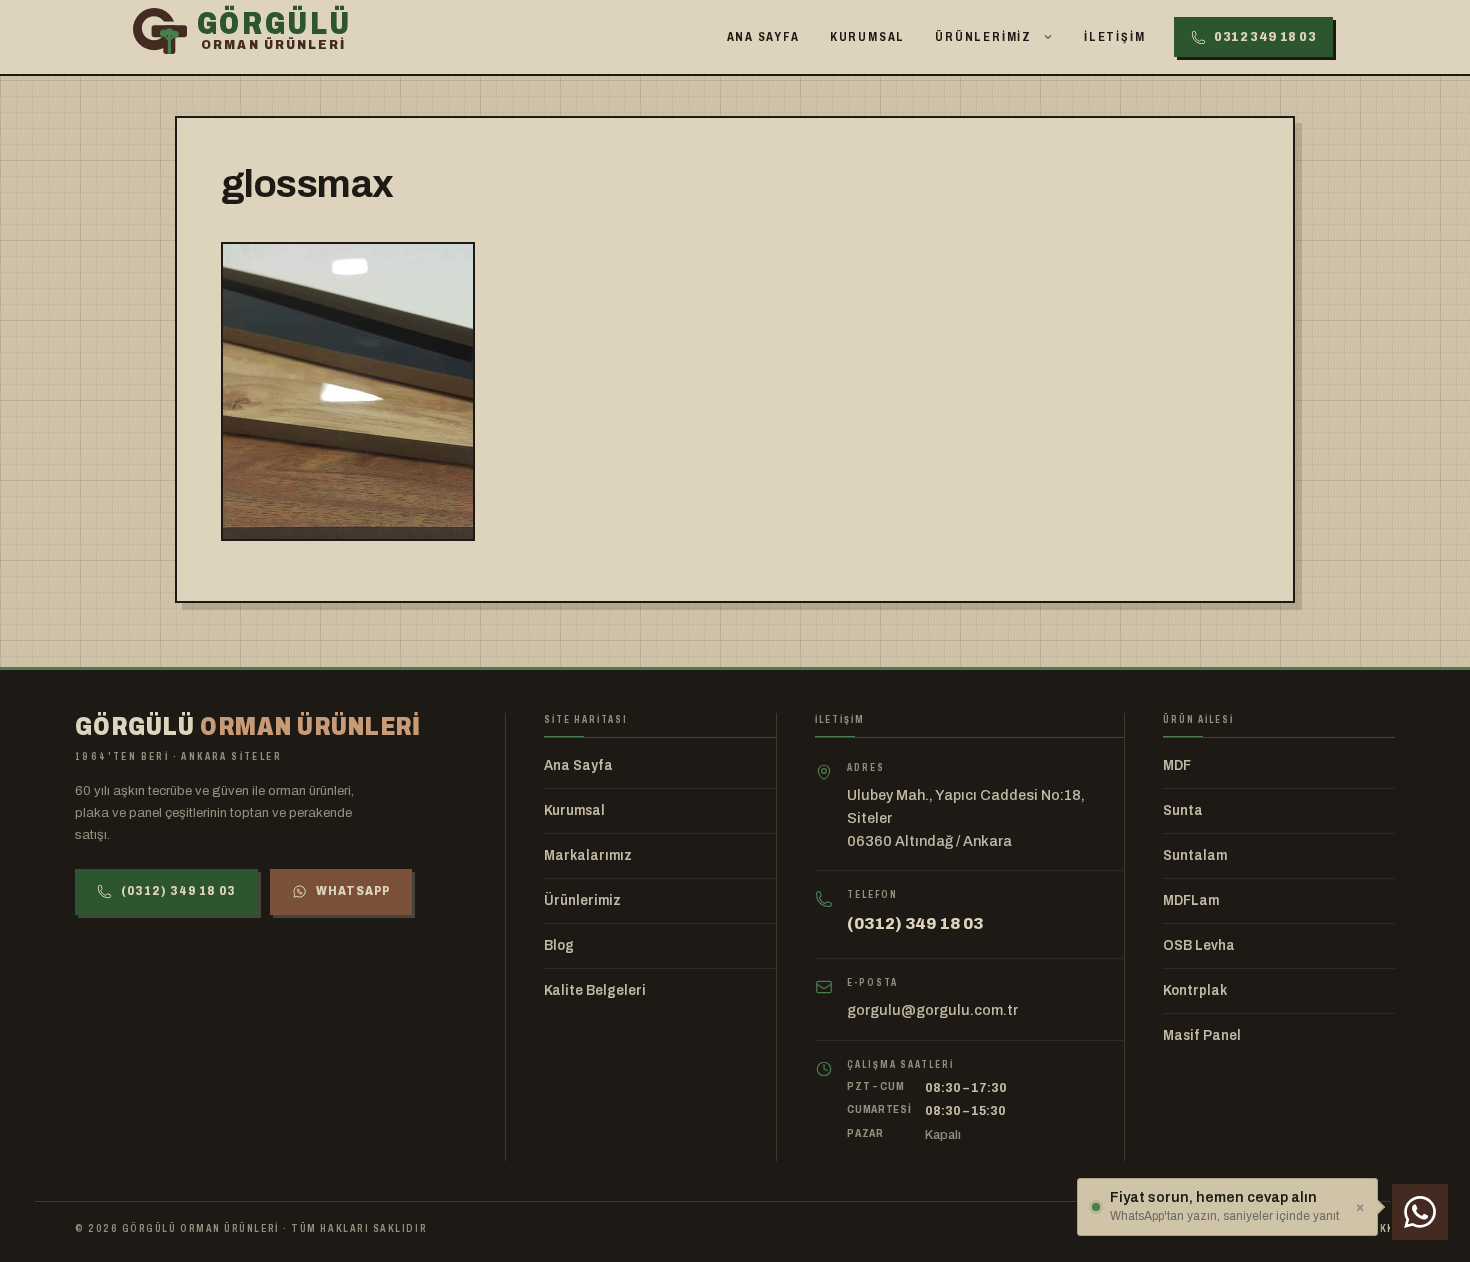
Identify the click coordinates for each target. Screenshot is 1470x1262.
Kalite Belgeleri (595, 990)
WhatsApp (353, 891)
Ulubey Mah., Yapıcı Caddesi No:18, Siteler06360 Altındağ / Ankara (966, 818)
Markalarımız (588, 855)
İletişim (1114, 37)
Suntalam (1195, 855)
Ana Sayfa (763, 37)
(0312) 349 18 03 (178, 891)
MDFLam (1191, 900)
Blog (559, 945)
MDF (1177, 765)
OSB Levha (1199, 945)
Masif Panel (1202, 1035)
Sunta (1183, 810)
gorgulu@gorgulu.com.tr (932, 1010)
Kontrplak (1195, 990)
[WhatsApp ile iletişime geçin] (1420, 1212)
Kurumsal (867, 37)
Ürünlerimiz (983, 37)
